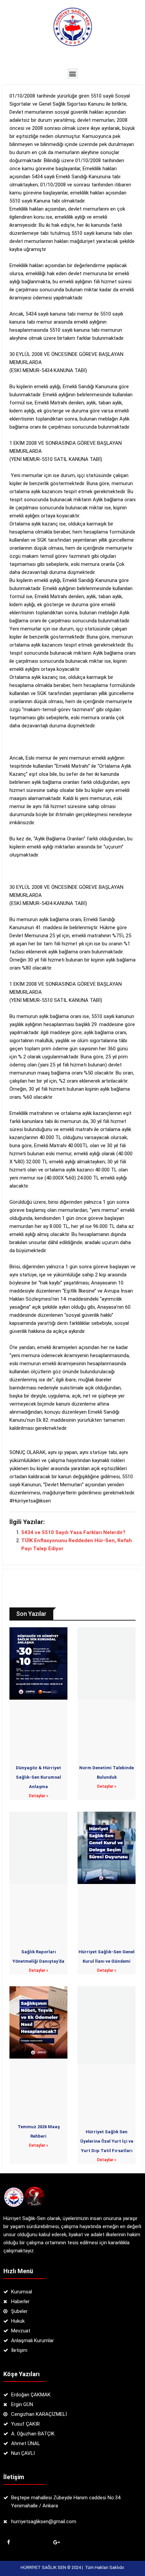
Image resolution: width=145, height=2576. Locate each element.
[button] (73, 74)
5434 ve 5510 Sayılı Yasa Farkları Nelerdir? (73, 1532)
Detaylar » (39, 1796)
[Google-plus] (56, 2542)
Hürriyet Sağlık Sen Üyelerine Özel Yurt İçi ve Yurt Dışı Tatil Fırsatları (107, 2141)
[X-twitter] (32, 2542)
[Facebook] (8, 2542)
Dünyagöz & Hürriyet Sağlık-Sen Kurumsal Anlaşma (38, 1777)
